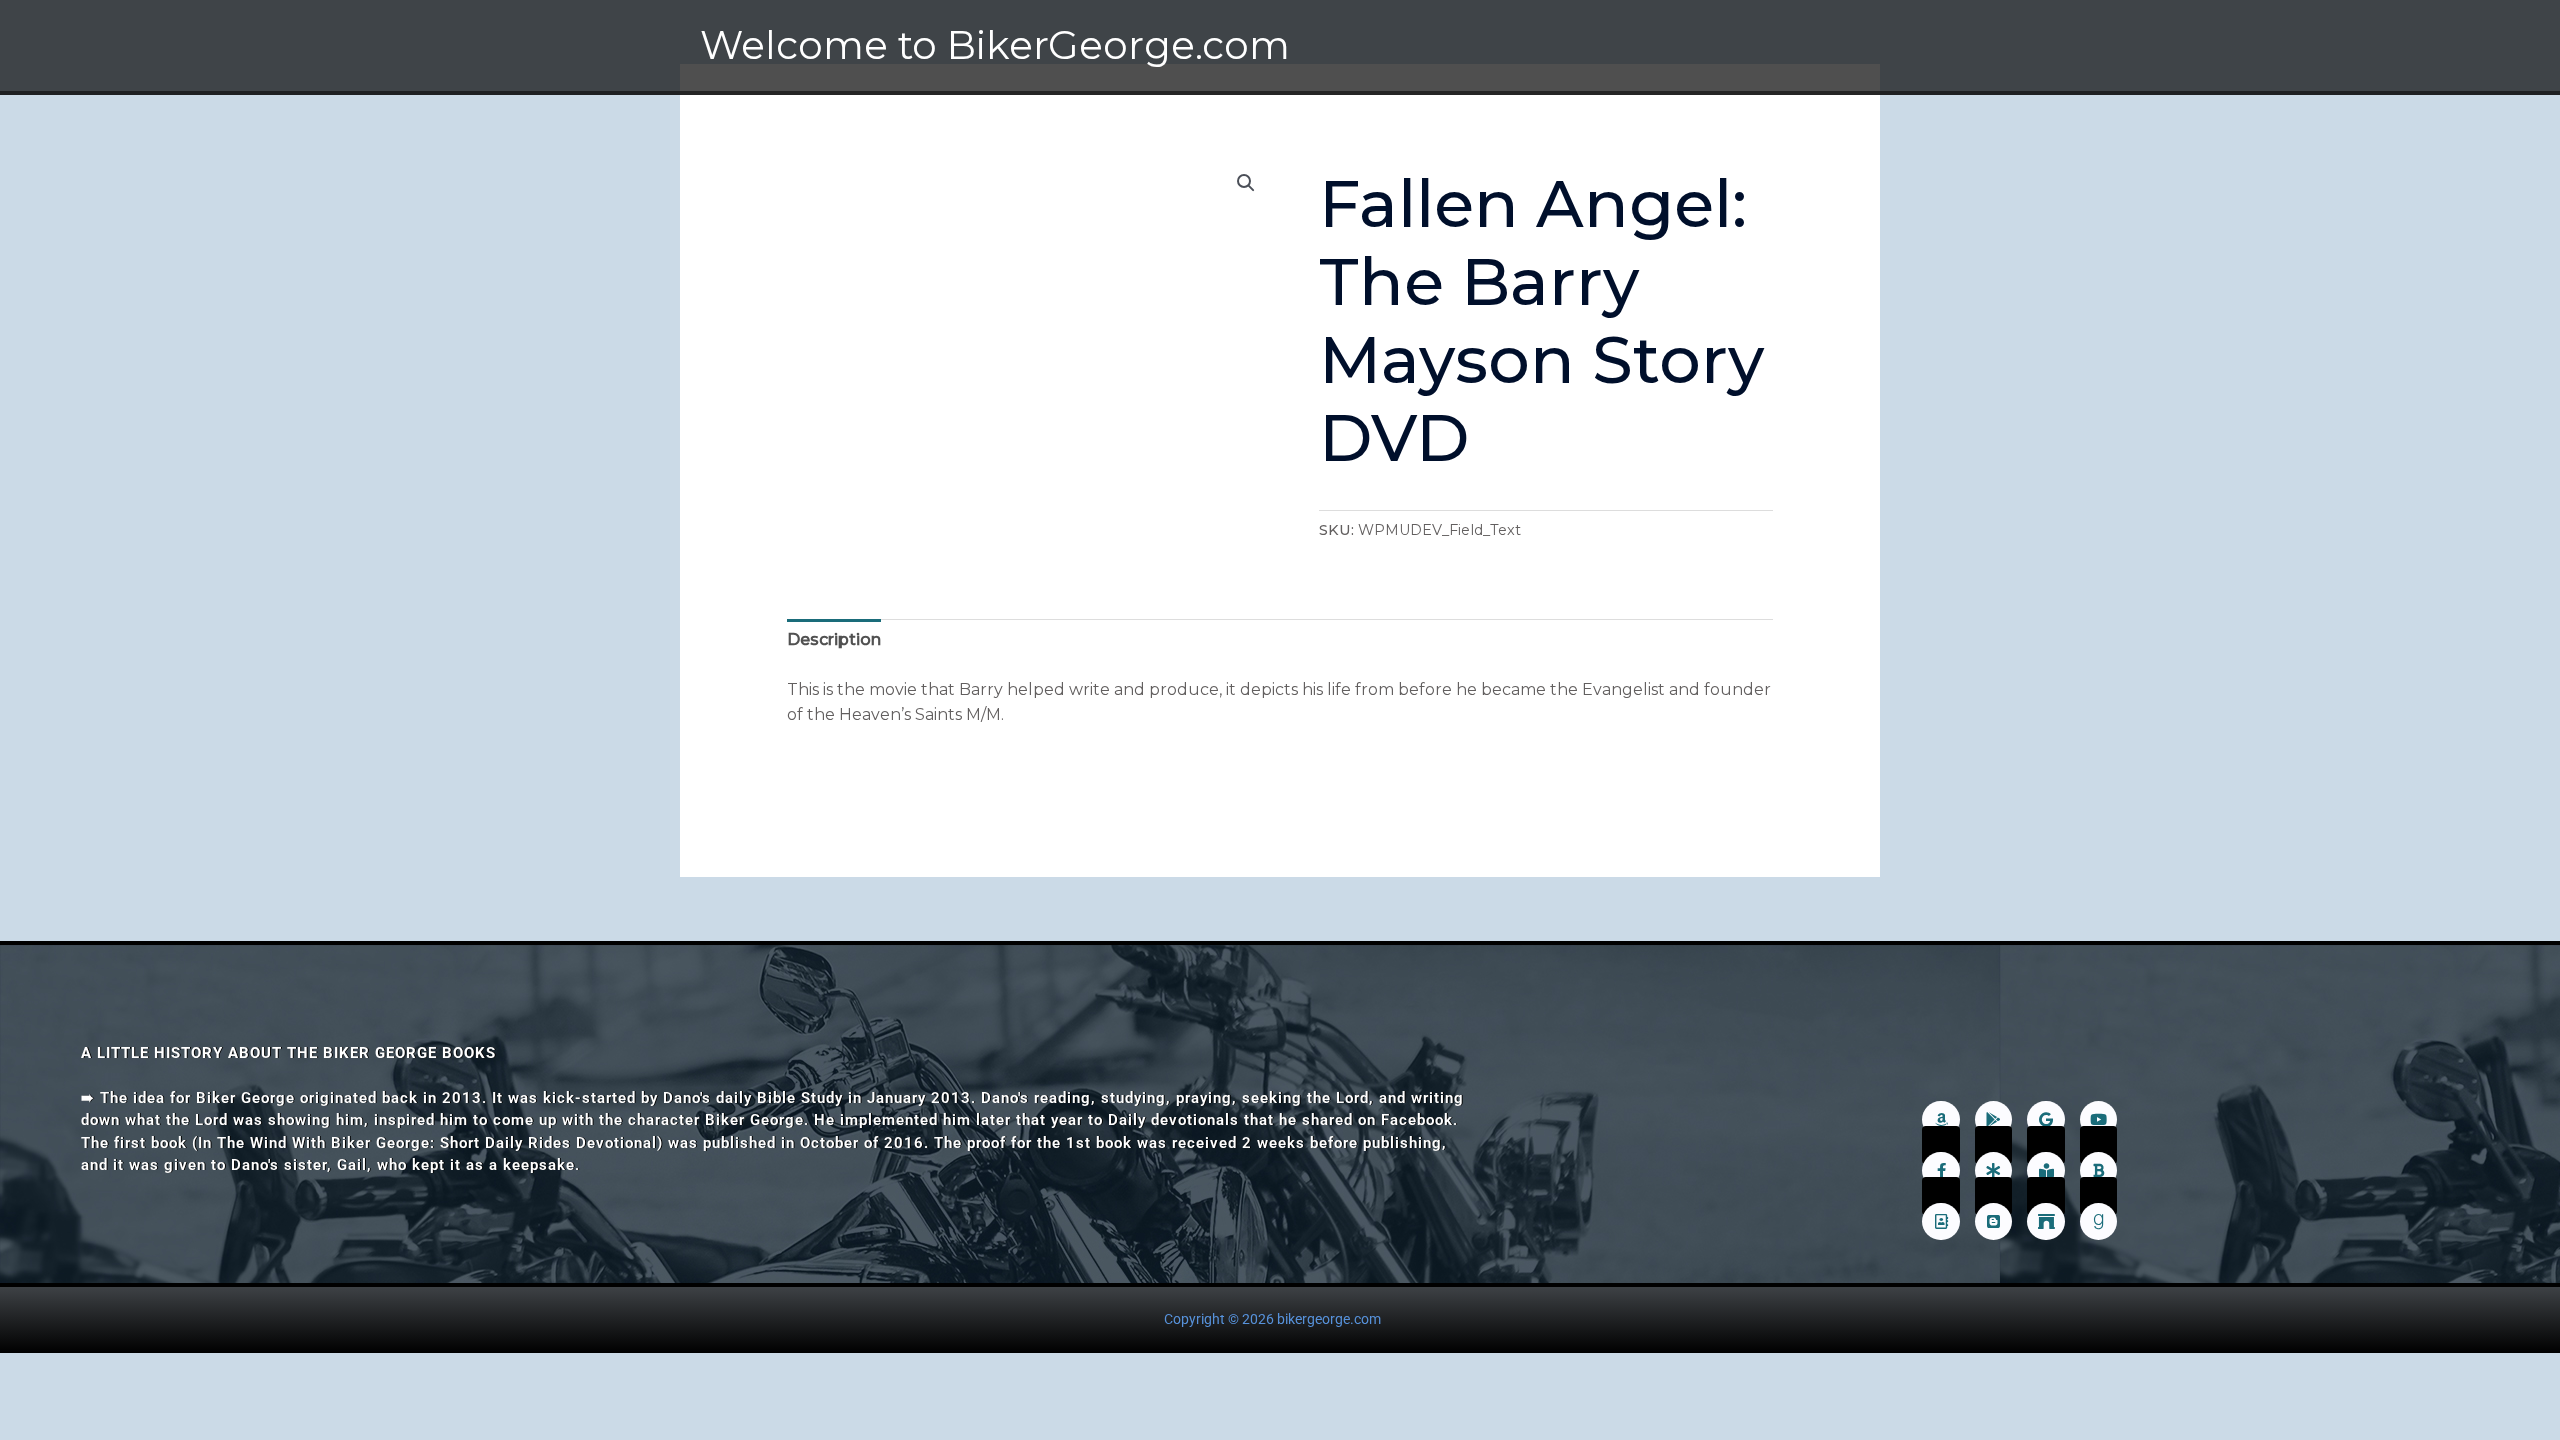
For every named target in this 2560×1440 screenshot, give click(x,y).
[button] (1246, 183)
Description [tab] (834, 639)
